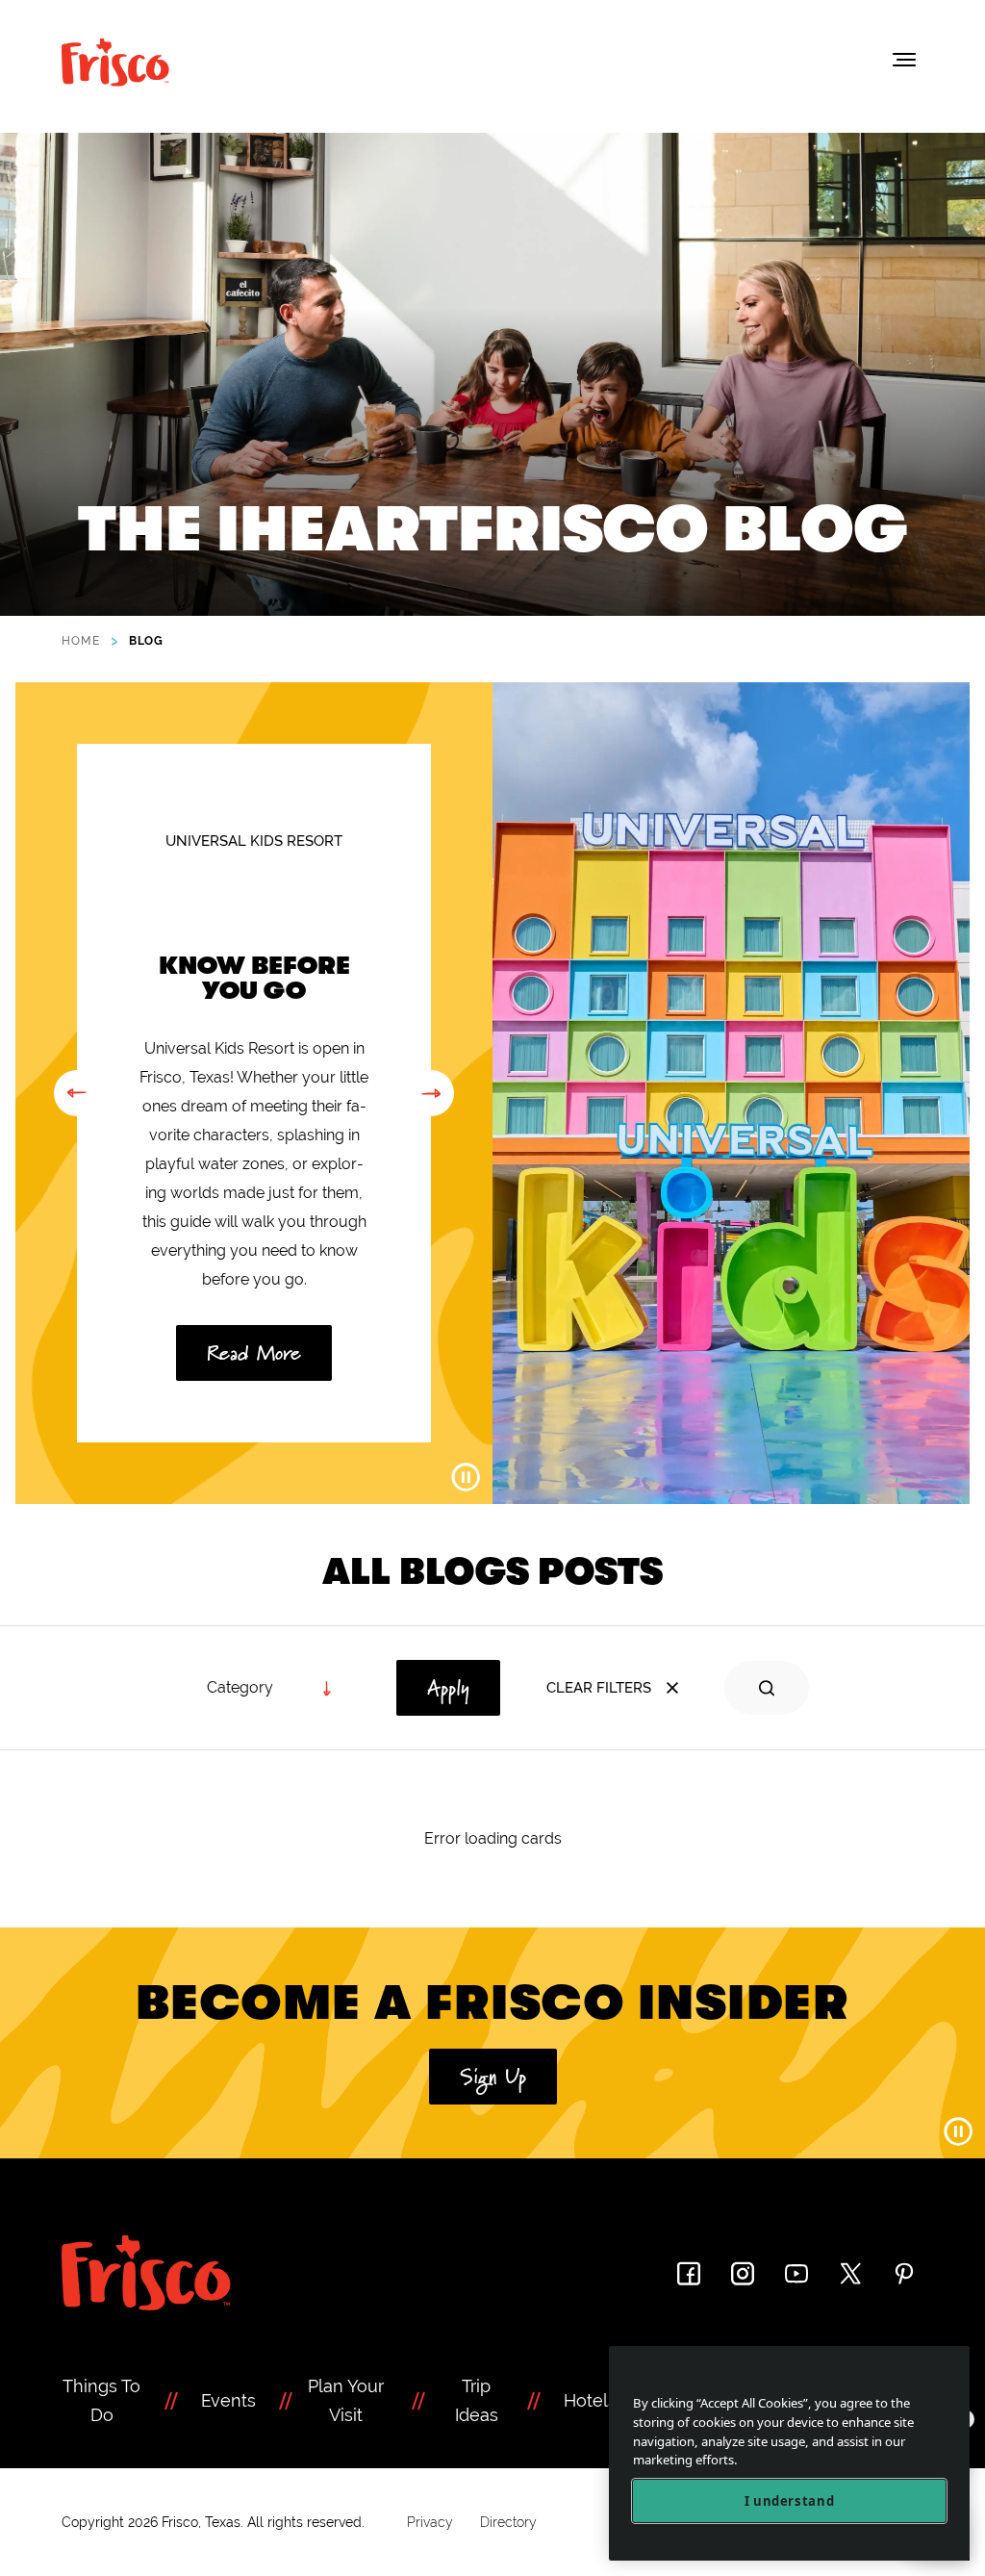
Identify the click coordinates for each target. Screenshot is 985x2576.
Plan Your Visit (346, 2400)
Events (228, 2400)
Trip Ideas (477, 2400)
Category (240, 1687)
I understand (790, 2501)
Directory (508, 2522)
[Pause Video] (466, 1477)
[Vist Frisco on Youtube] (796, 2273)
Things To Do (101, 2400)
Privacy (430, 2522)
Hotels (590, 2400)
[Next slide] (431, 1093)
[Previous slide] (77, 1093)
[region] (789, 2453)
